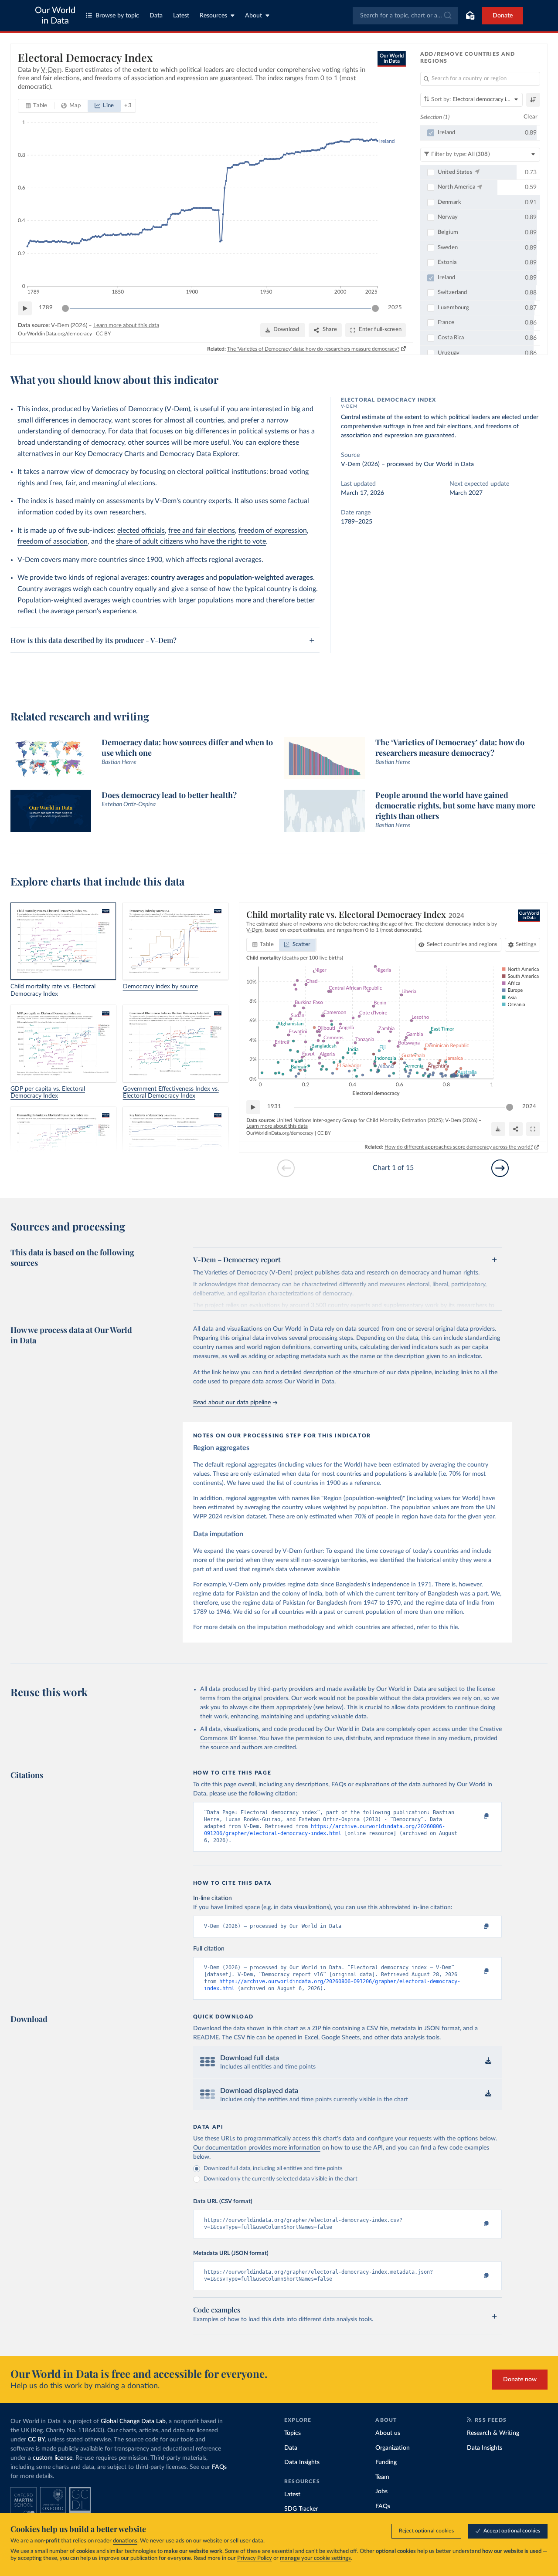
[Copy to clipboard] (477, 1816)
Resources (213, 16)
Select (462, 945)
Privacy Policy (255, 2558)
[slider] (65, 308)
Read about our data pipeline (232, 1403)
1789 (46, 308)
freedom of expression (273, 531)
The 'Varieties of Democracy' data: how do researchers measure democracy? (313, 349)
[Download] (498, 1129)
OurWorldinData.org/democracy (55, 334)
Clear (531, 117)
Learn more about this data (126, 326)
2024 (529, 1107)
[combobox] (405, 16)
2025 (395, 308)
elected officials (141, 531)
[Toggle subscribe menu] (470, 16)
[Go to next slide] (500, 1168)
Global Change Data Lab (133, 2421)
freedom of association (53, 541)
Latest (181, 16)
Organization (393, 2448)
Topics (293, 2433)
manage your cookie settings (315, 2558)
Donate (503, 16)
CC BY (103, 334)
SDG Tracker (301, 2509)
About (253, 16)
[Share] (516, 1129)
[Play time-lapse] (25, 308)
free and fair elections (202, 531)
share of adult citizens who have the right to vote (191, 541)
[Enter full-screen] (533, 1129)
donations (125, 2541)
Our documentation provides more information (257, 2148)
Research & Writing (493, 2433)
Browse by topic (117, 16)
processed (400, 464)
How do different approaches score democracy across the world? (459, 1147)
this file (448, 1627)
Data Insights (302, 2462)
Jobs (381, 2491)
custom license (53, 2458)
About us (388, 2433)
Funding (386, 2462)
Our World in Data (55, 16)
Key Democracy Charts (110, 454)
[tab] (36, 106)
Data (156, 16)
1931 (274, 1107)
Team (382, 2477)
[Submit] (447, 16)
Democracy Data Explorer (199, 454)
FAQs (219, 2467)
